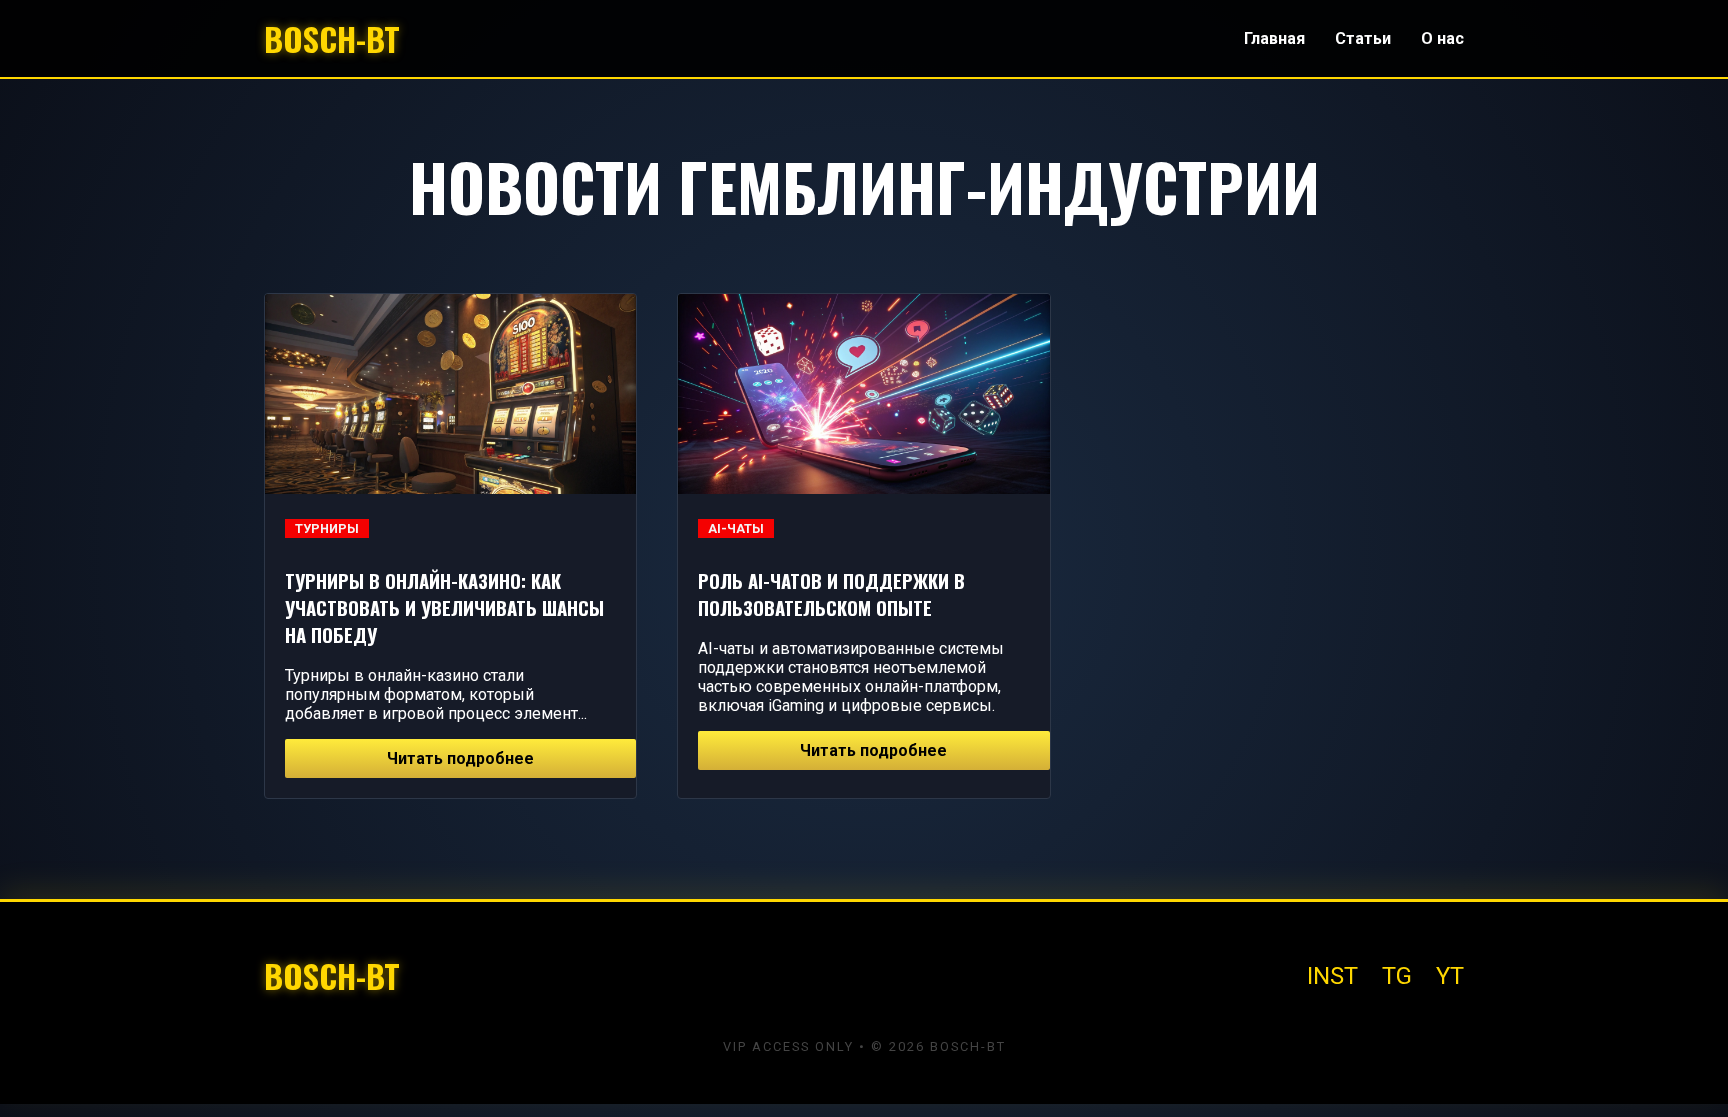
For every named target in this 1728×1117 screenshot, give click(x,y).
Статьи (1363, 38)
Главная (1274, 38)
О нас (1442, 38)
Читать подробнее (460, 758)
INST (1332, 976)
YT (1450, 976)
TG (1397, 976)
